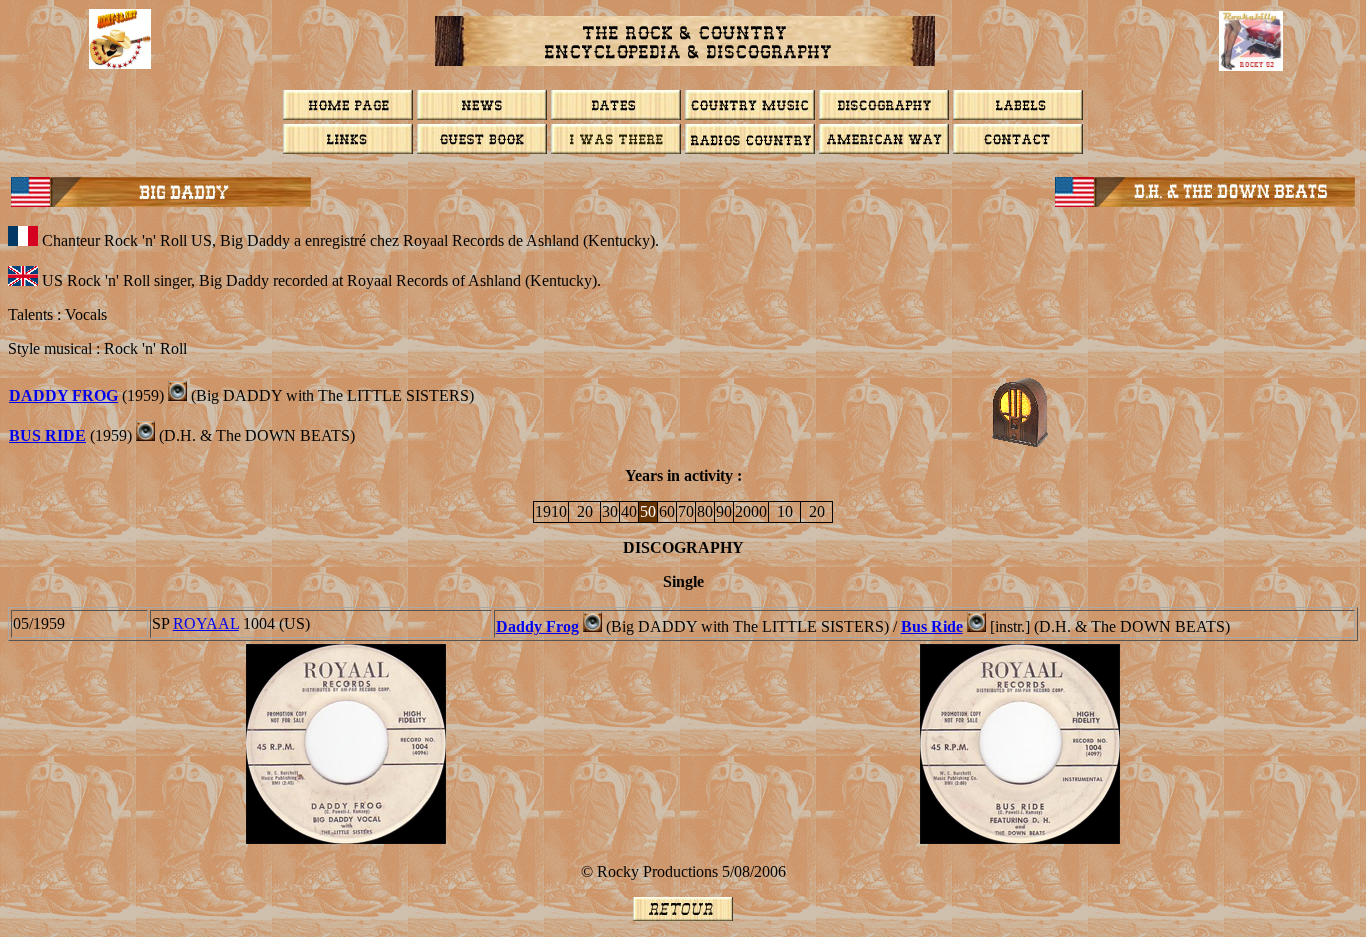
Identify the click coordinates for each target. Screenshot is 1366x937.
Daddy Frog (537, 626)
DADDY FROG (63, 395)
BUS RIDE (47, 435)
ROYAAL (206, 623)
